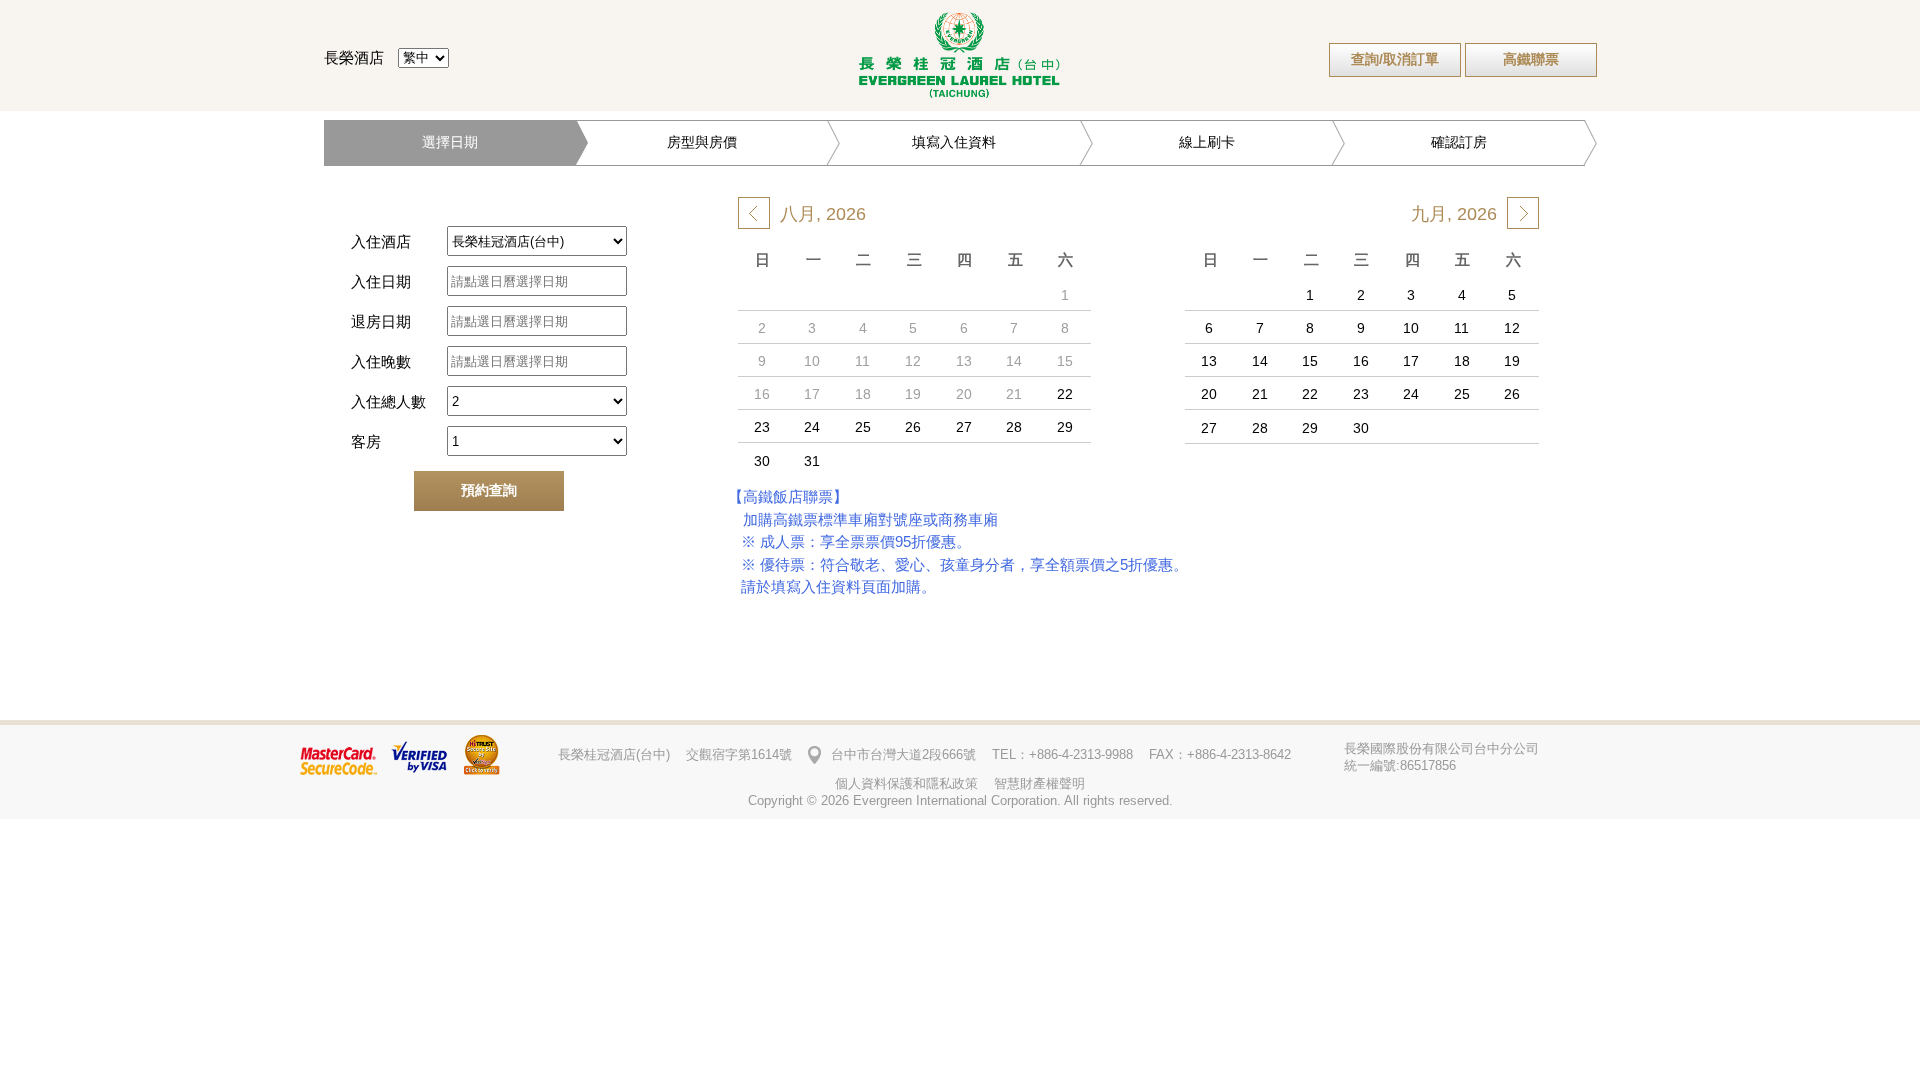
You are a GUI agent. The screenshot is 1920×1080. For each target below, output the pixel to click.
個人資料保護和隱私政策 (906, 783)
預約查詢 (489, 490)
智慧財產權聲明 (1039, 783)
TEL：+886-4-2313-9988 (1062, 754)
